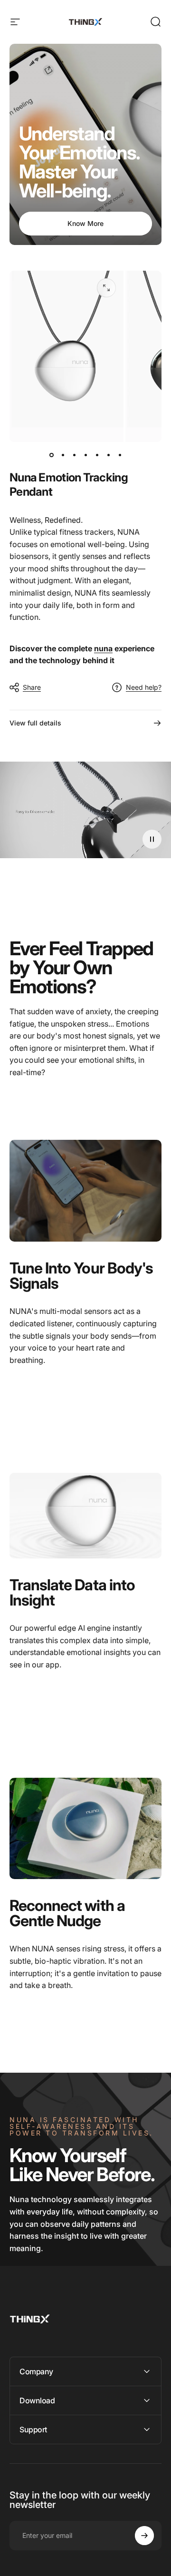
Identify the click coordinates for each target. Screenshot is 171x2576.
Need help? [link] (144, 687)
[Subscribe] (144, 2536)
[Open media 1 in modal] (106, 288)
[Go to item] (51, 455)
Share (32, 687)
